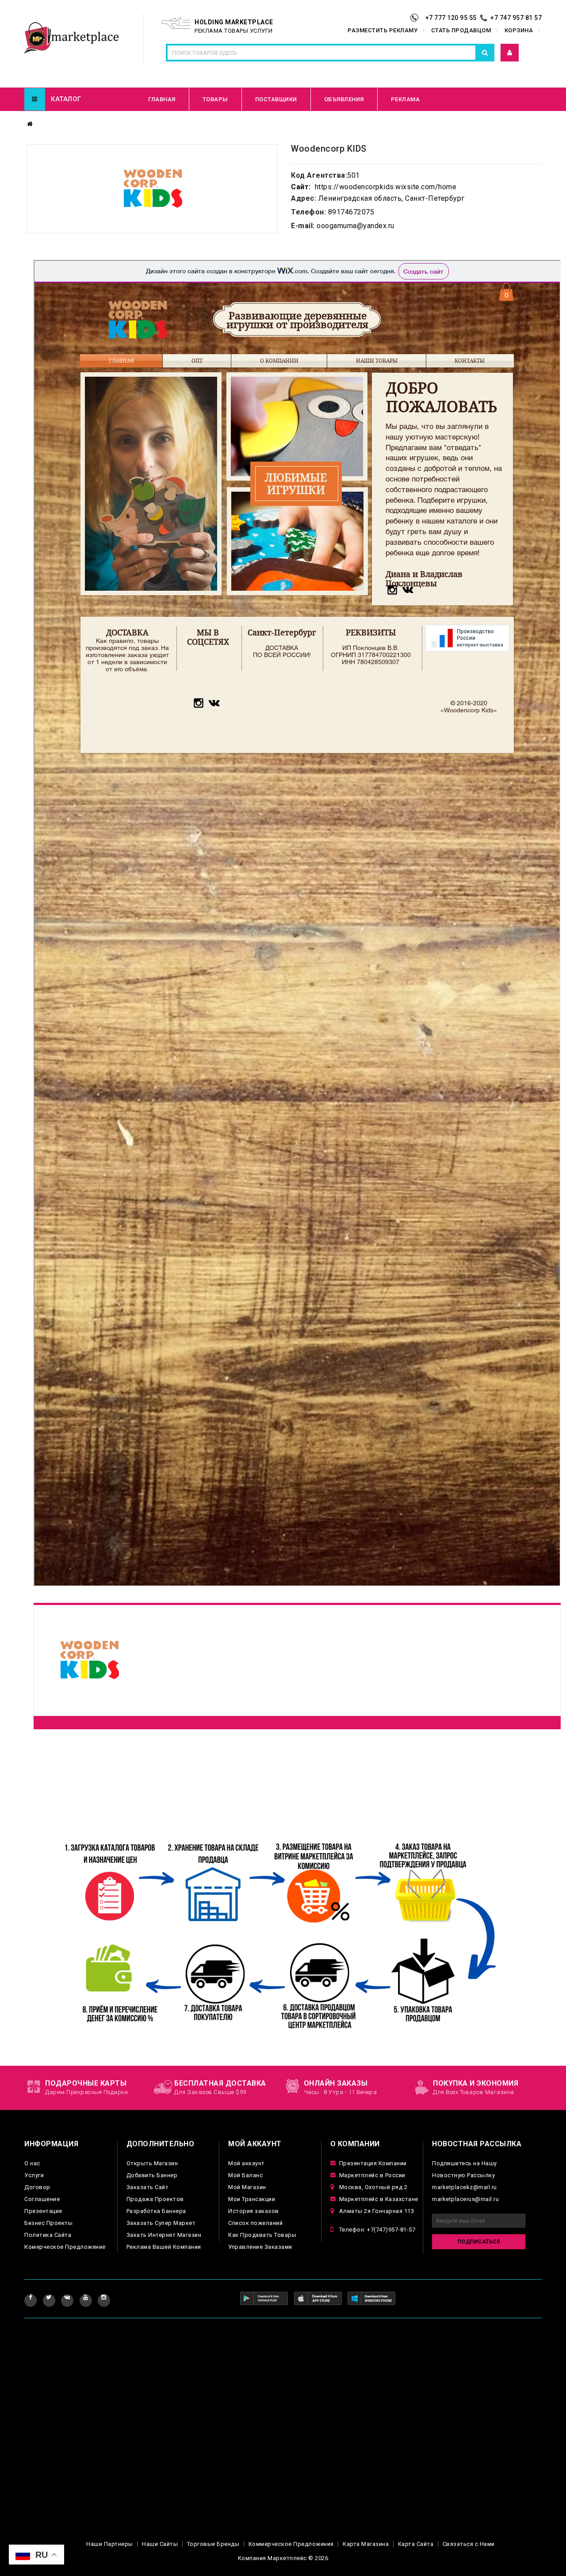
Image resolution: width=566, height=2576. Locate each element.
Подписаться (479, 2242)
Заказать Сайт (148, 2187)
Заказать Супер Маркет (161, 2223)
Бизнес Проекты (48, 2223)
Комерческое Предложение (65, 2247)
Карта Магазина (366, 2544)
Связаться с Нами (469, 2544)
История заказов (254, 2211)
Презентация (43, 2211)
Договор (37, 2187)
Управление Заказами (260, 2247)
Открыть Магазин (152, 2163)
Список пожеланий (255, 2223)
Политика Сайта (48, 2235)
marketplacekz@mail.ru (465, 2187)
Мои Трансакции (252, 2199)
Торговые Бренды (213, 2544)
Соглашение (42, 2199)
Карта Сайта (416, 2544)
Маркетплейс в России (372, 2175)
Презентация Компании (373, 2163)
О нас (32, 2163)
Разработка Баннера (156, 2211)
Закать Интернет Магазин (164, 2235)
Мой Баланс (245, 2175)
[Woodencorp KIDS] (152, 189)
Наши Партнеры (110, 2544)
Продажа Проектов (155, 2199)
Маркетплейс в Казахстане (379, 2199)
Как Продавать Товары (262, 2235)
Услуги (34, 2175)
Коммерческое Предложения (291, 2544)
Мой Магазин (247, 2187)
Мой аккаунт (247, 2163)
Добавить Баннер (152, 2175)
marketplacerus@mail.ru (465, 2199)
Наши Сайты (160, 2544)
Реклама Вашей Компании (164, 2247)
